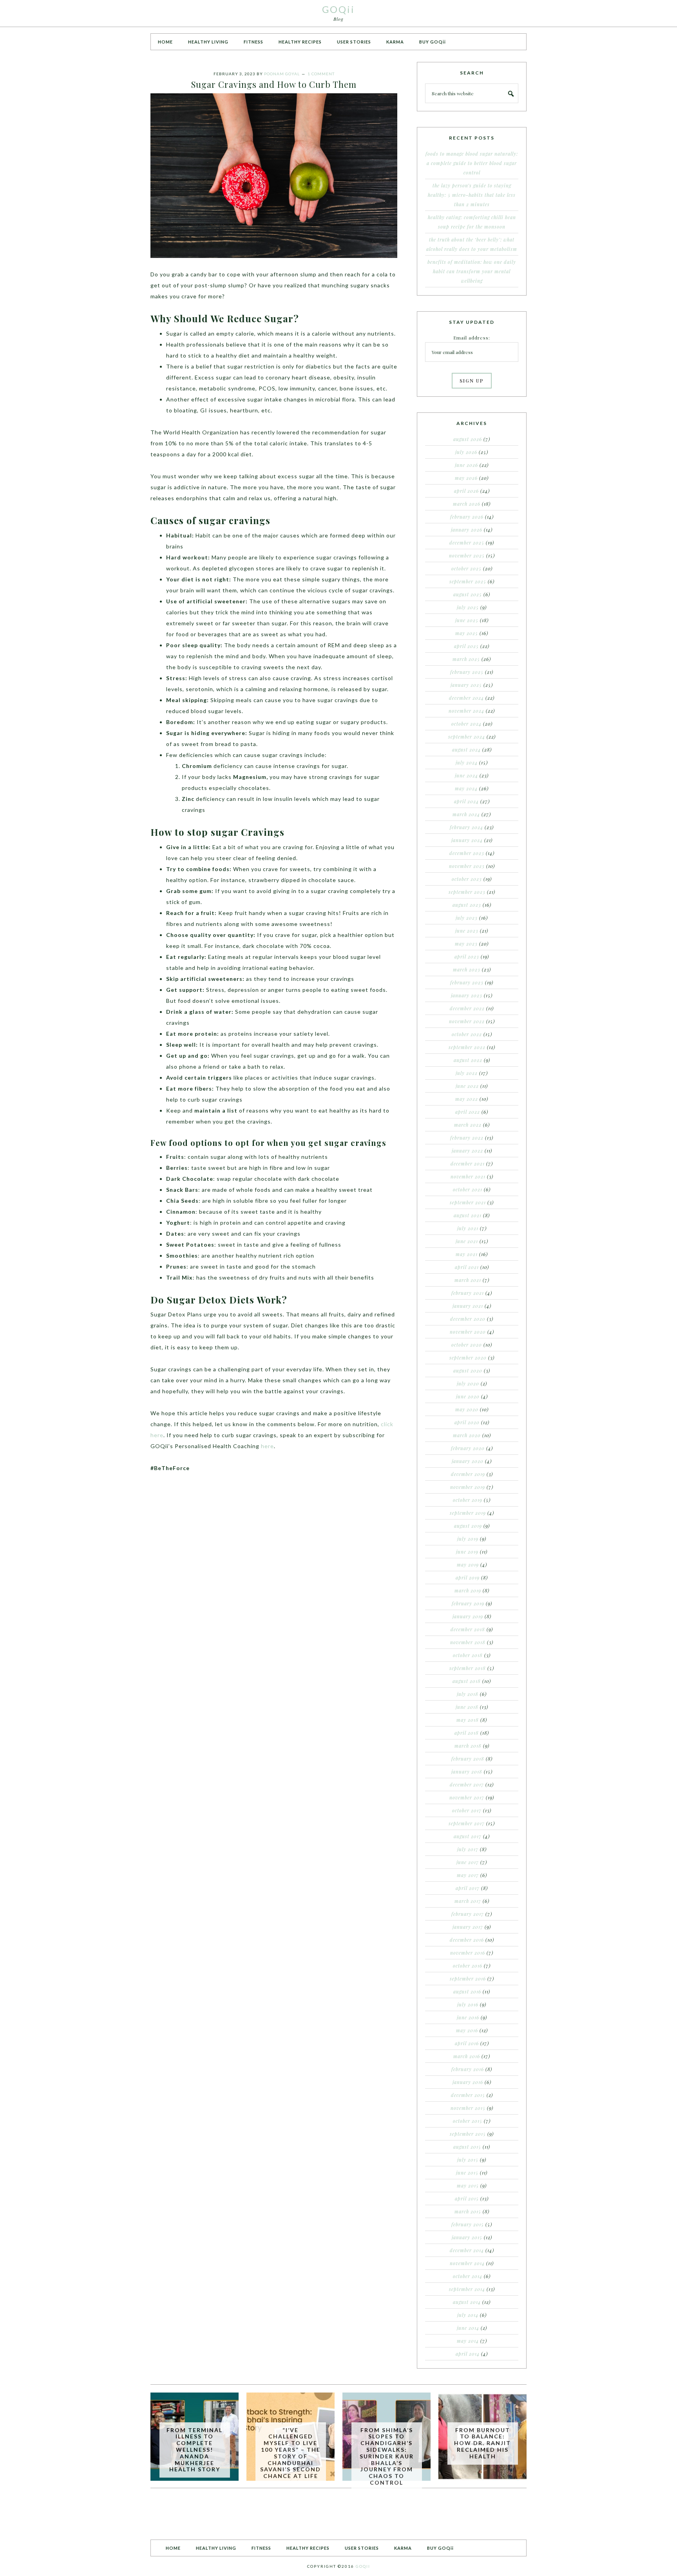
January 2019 (468, 1616)
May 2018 (468, 1720)
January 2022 (467, 1151)
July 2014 (468, 2315)
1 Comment (321, 74)
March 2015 (468, 2211)
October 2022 (467, 1034)
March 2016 (467, 2056)
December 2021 (468, 1164)
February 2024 (466, 827)
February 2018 (468, 1759)
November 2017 (467, 1797)
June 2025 (467, 620)
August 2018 (467, 1681)
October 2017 (467, 1810)
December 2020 (468, 1319)
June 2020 (468, 1396)
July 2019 (468, 1539)
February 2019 (468, 1603)
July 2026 (466, 452)
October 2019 (468, 1500)
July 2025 (468, 607)
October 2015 (468, 2121)
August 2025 (468, 594)
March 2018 (468, 1746)
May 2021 (467, 1254)
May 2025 (467, 633)
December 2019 (468, 1474)
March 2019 (468, 1590)
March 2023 (467, 969)
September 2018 (468, 1668)
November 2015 (468, 2108)
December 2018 (468, 1629)
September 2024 (467, 737)
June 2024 (466, 775)
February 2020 (468, 1448)
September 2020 (468, 1358)
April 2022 (468, 1112)
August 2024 (466, 750)
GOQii (338, 9)
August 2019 (468, 1526)
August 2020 (468, 1371)
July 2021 (468, 1228)
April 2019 (468, 1578)
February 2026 (467, 517)
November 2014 (467, 2263)
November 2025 (467, 556)
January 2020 (468, 1461)
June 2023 (467, 931)
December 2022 (467, 1008)
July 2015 (468, 2160)
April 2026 (466, 491)
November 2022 (467, 1021)
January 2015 (467, 2237)
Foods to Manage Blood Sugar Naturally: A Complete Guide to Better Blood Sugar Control (472, 163)
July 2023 (467, 918)
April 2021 (467, 1267)
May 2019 (468, 1565)
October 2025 (466, 568)
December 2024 (466, 698)
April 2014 (468, 2354)
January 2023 (467, 995)
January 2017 (468, 1927)
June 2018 (467, 1707)
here (267, 1446)
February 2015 (468, 2224)
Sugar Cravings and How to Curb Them (274, 84)
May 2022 (467, 1099)
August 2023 (467, 905)
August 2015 (467, 2147)
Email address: (472, 338)
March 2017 (468, 1901)
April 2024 (466, 801)
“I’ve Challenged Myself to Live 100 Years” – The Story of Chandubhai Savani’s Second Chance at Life (291, 2453)
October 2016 (468, 1966)
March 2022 (468, 1125)
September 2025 (468, 581)
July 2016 (468, 2004)
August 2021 (468, 1215)
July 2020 (468, 1383)
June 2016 (468, 2017)
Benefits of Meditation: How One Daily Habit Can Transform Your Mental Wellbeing (472, 271)
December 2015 (468, 2095)
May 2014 (468, 2341)
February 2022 (467, 1138)
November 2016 (468, 1953)
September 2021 (468, 1202)
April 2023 (467, 957)
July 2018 (468, 1694)
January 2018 (467, 1772)
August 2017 (468, 1836)
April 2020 (467, 1422)
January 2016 (468, 2082)
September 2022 (467, 1047)
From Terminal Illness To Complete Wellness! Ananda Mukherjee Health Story (195, 2450)
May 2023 (466, 944)
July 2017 (468, 1849)
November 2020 (468, 1332)
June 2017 (468, 1862)
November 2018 (468, 1642)
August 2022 (468, 1060)
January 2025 (466, 685)
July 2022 (467, 1073)
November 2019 (468, 1487)
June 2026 (466, 465)
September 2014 (467, 2289)
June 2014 (468, 2328)
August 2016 (467, 1991)
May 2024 (466, 788)
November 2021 (468, 1176)
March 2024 (466, 814)
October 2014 (468, 2276)
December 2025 (467, 543)
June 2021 (467, 1241)
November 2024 (466, 711)
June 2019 (467, 1552)
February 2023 (467, 982)
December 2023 (467, 853)
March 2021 (468, 1280)
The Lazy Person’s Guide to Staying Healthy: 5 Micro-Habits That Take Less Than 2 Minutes (472, 195)
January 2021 (468, 1306)
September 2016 (468, 1979)
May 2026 (466, 478)
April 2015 (467, 2198)
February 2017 (468, 1914)
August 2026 (468, 439)
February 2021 (468, 1293)
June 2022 (467, 1086)
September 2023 (467, 892)
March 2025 (466, 659)
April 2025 (466, 646)
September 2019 (468, 1513)
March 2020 (467, 1435)
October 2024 (466, 724)
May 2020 (467, 1409)
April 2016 (467, 2043)
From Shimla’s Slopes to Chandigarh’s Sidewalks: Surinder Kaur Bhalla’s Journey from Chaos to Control (387, 2456)
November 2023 (467, 866)
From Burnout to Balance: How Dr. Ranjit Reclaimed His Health (482, 2443)
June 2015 (467, 2173)
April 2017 (468, 1888)
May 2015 (468, 2186)
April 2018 (467, 1733)
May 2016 (467, 2030)
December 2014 (467, 2250)
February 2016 (468, 2069)
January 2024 (467, 840)
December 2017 (467, 1785)
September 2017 (467, 1823)
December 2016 (467, 1940)
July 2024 (467, 762)
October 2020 (467, 1345)
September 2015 (468, 2134)
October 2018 (468, 1655)
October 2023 (467, 879)
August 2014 (467, 2302)
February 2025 (467, 672)
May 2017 (468, 1875)
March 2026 (467, 504)
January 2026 (467, 530)
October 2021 (468, 1189)
